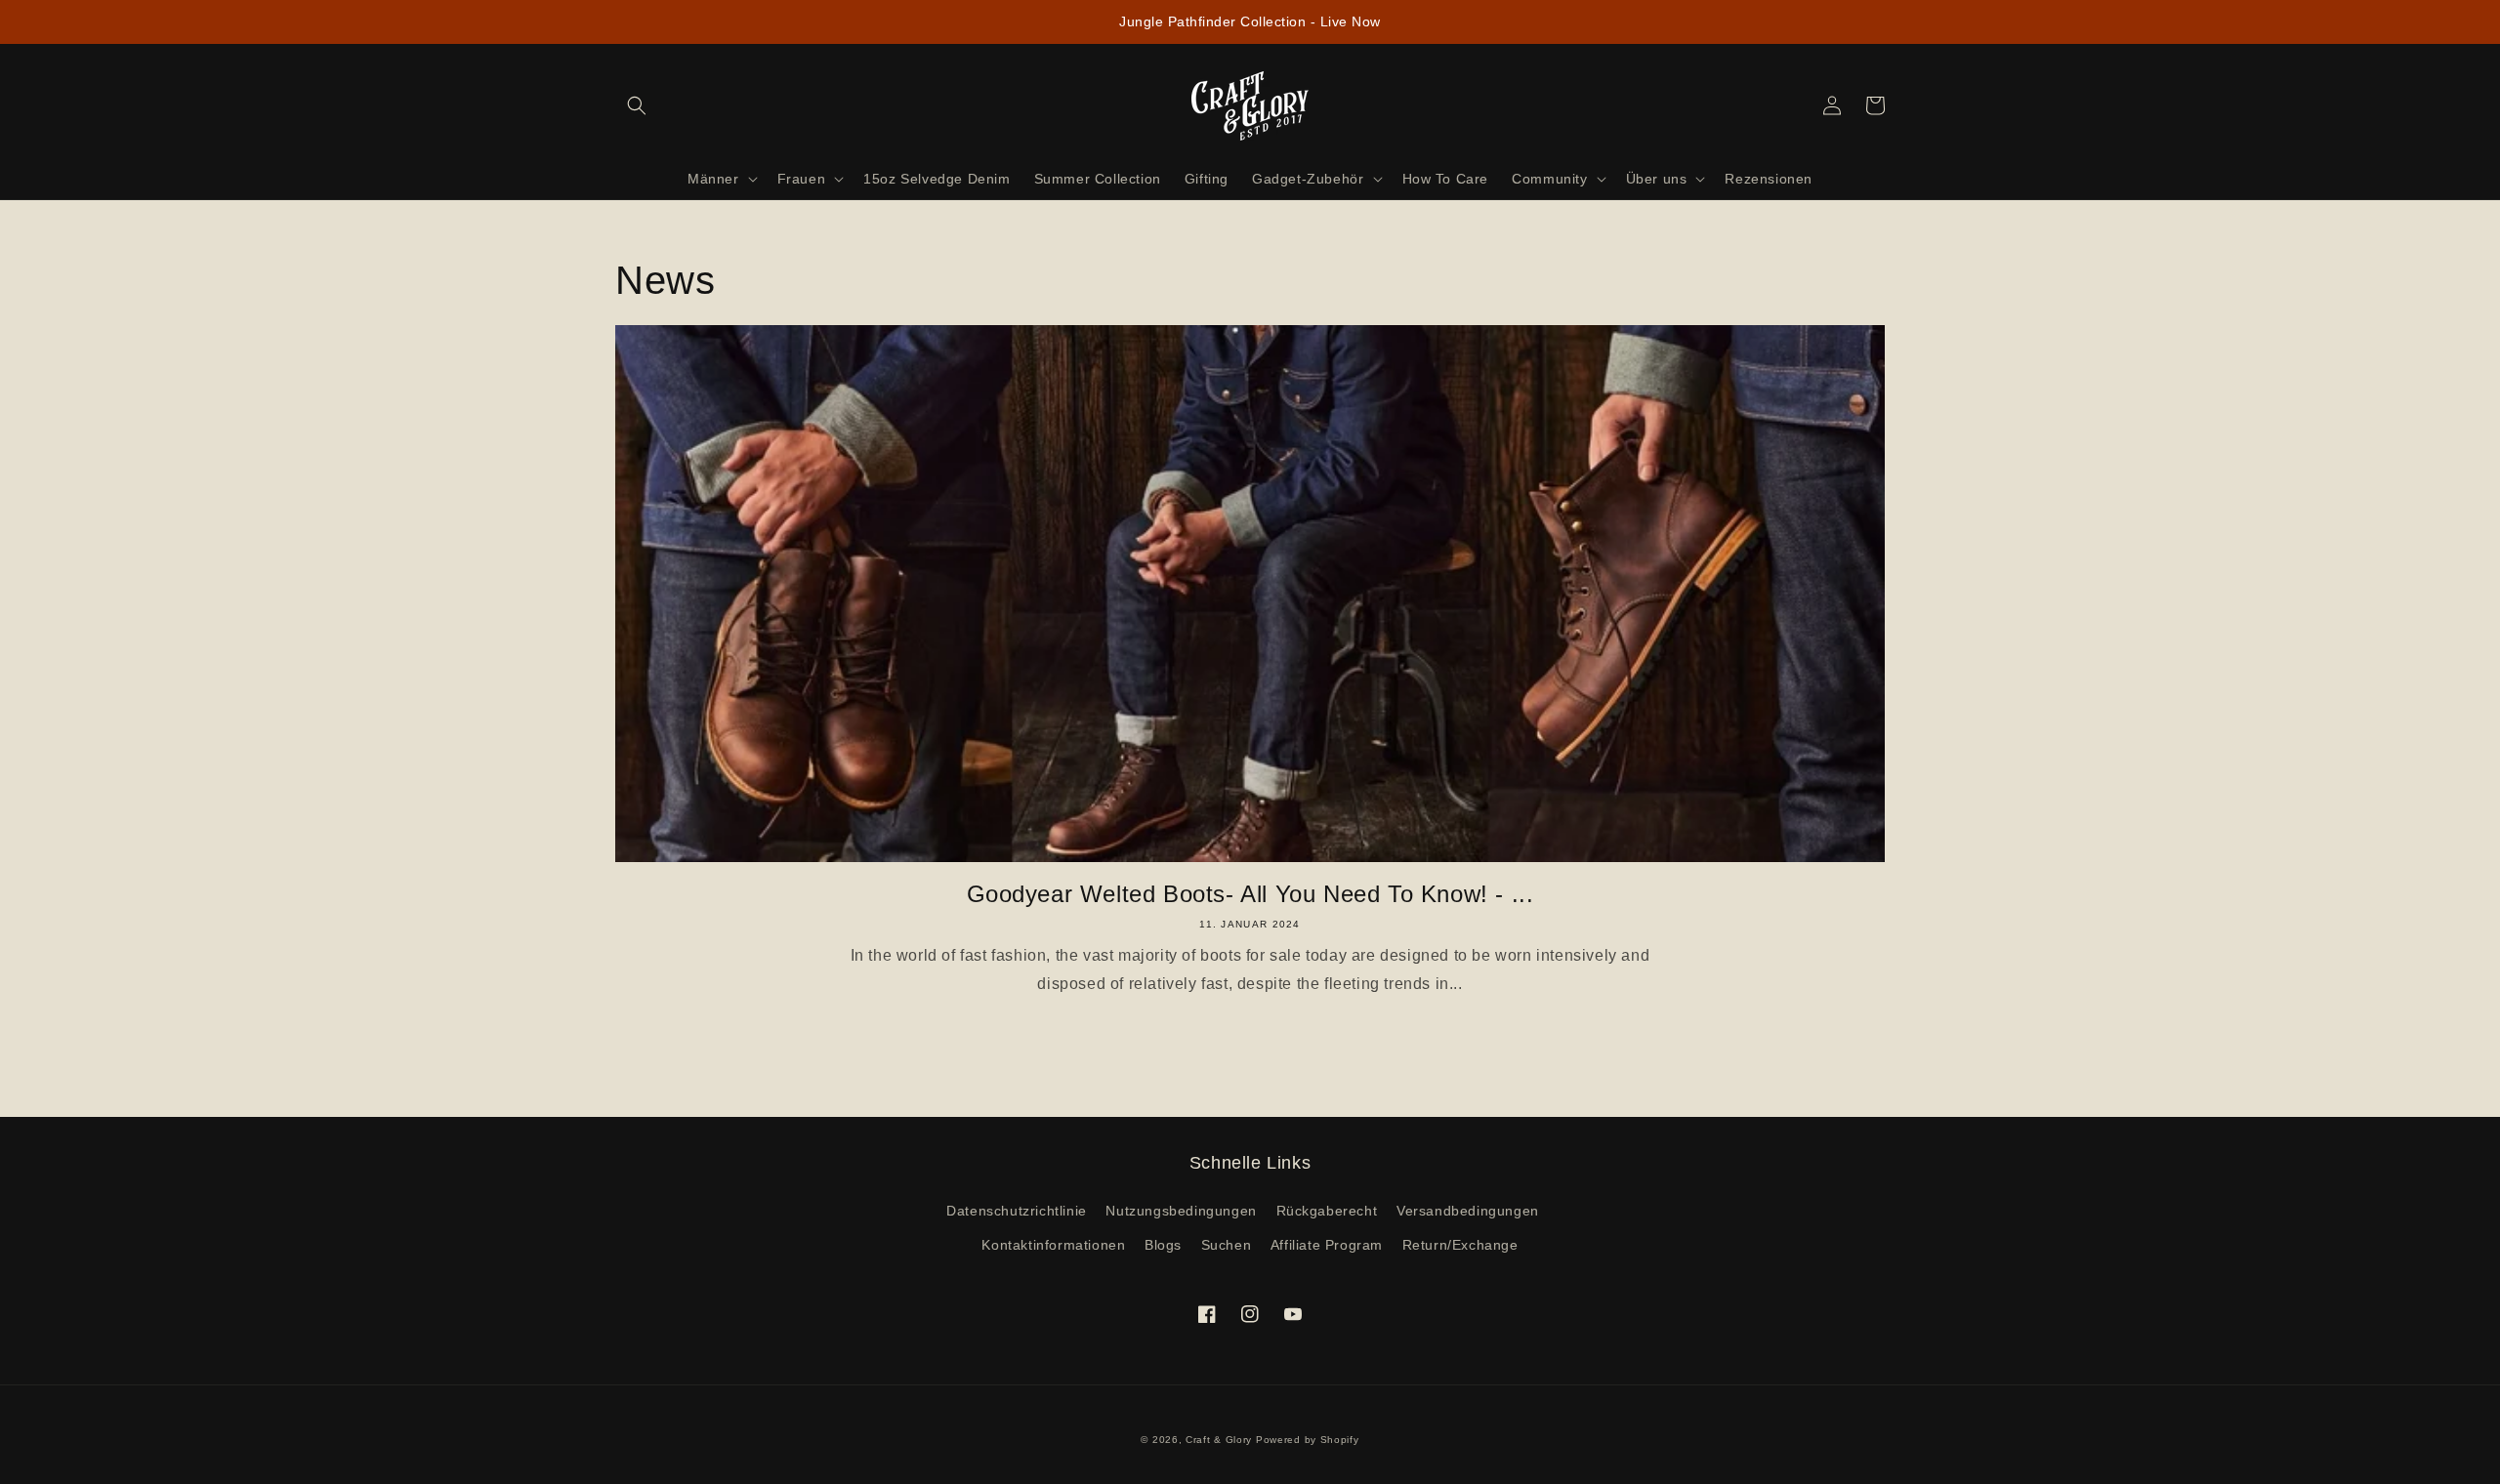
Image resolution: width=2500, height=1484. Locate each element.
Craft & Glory (1219, 1440)
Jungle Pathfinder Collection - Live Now (1250, 21)
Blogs (1163, 1245)
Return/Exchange (1460, 1245)
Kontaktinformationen (1053, 1245)
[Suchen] (637, 105)
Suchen (1227, 1245)
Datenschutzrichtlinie (1017, 1211)
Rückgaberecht (1327, 1211)
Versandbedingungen (1468, 1211)
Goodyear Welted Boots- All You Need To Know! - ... (1250, 894)
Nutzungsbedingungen (1181, 1211)
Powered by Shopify (1308, 1440)
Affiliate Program (1327, 1245)
